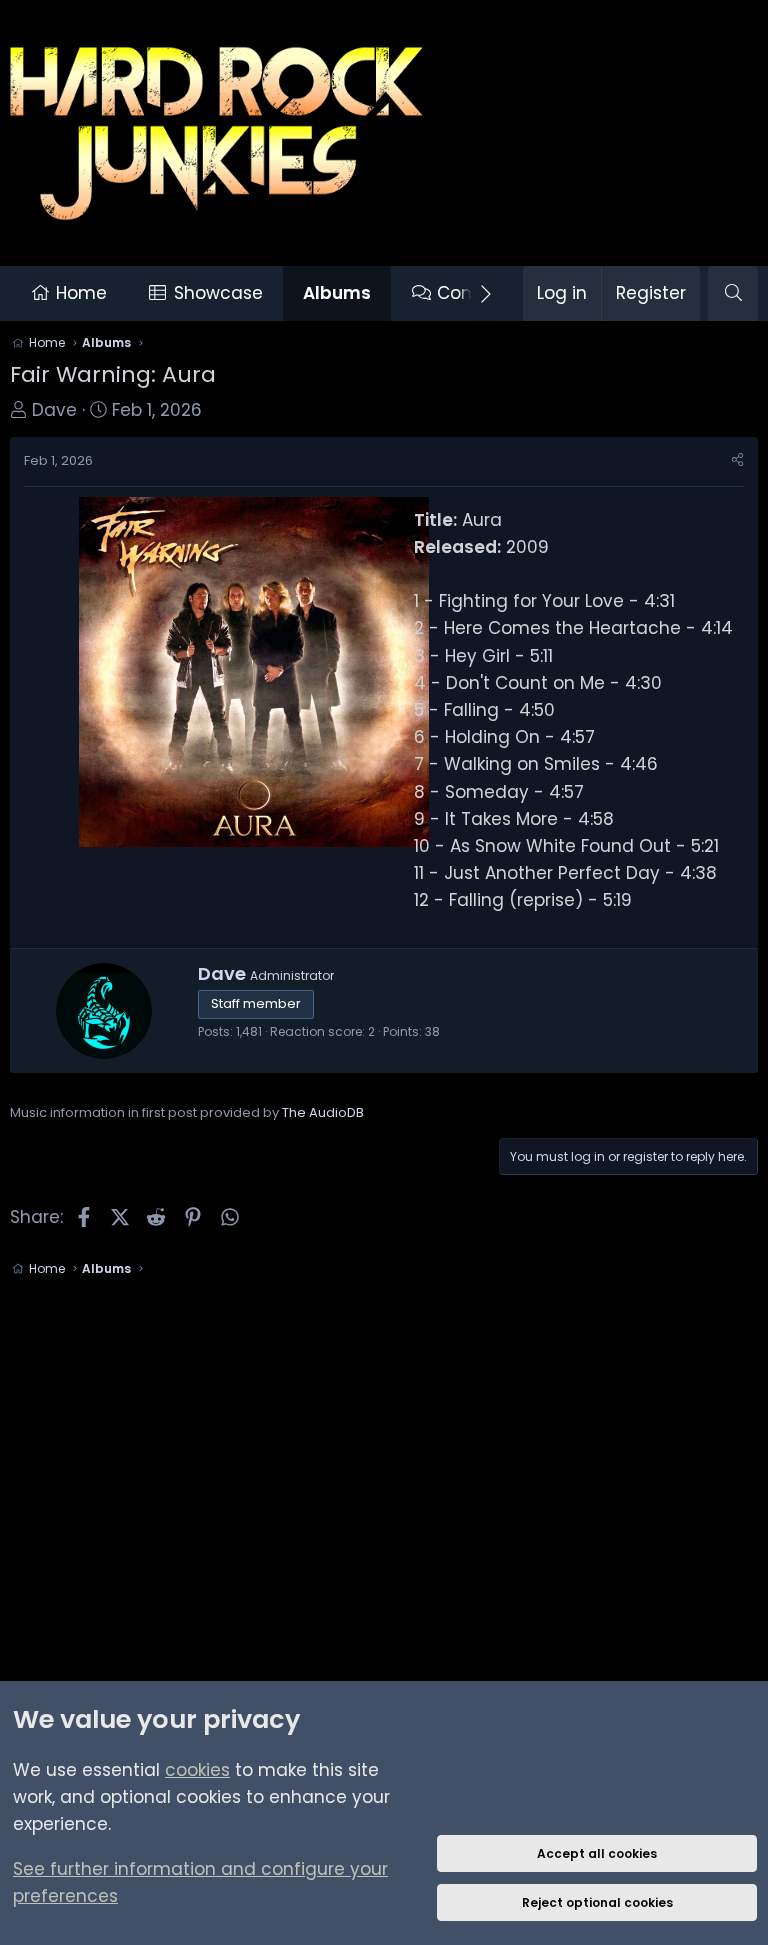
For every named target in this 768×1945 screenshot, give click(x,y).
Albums (337, 293)
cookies (197, 1770)
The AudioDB (323, 1112)
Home (81, 293)
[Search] (733, 293)
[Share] (737, 461)
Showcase (218, 293)
